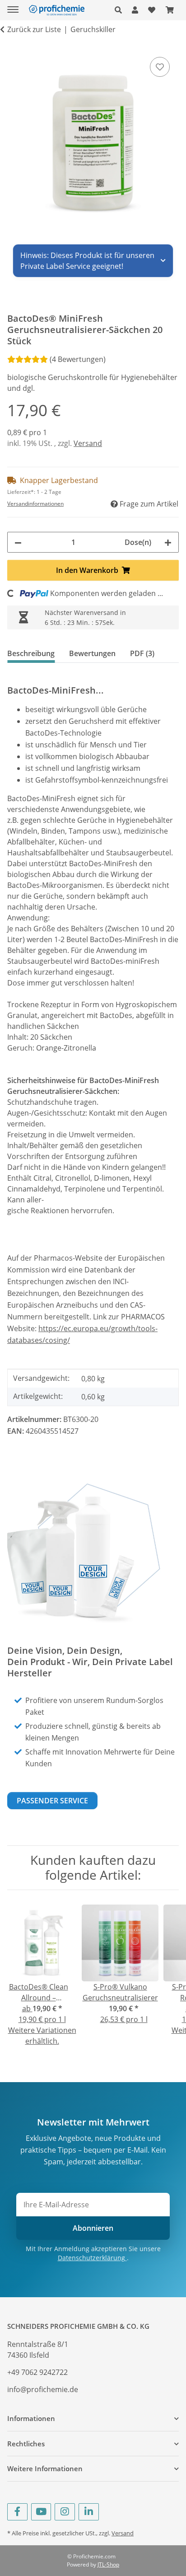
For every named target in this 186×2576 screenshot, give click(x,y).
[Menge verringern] (18, 542)
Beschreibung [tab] (31, 653)
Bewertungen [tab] (92, 653)
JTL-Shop (108, 2564)
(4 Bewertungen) (78, 359)
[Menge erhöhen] (168, 542)
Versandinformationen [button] (35, 504)
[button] (121, 10)
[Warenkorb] (170, 10)
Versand (88, 443)
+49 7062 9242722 (37, 2372)
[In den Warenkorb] (14, 45)
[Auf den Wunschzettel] (160, 67)
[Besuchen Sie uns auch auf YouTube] (41, 2512)
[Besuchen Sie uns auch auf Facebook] (17, 2512)
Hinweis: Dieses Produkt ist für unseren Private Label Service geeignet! (87, 261)
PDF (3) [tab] (142, 653)
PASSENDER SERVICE (52, 1801)
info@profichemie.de (43, 2389)
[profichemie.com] (56, 10)
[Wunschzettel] (152, 10)
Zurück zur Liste (34, 29)
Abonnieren (93, 2228)
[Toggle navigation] (13, 6)
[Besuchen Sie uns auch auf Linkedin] (89, 2512)
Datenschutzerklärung (92, 2258)
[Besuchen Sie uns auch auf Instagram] (65, 2512)
